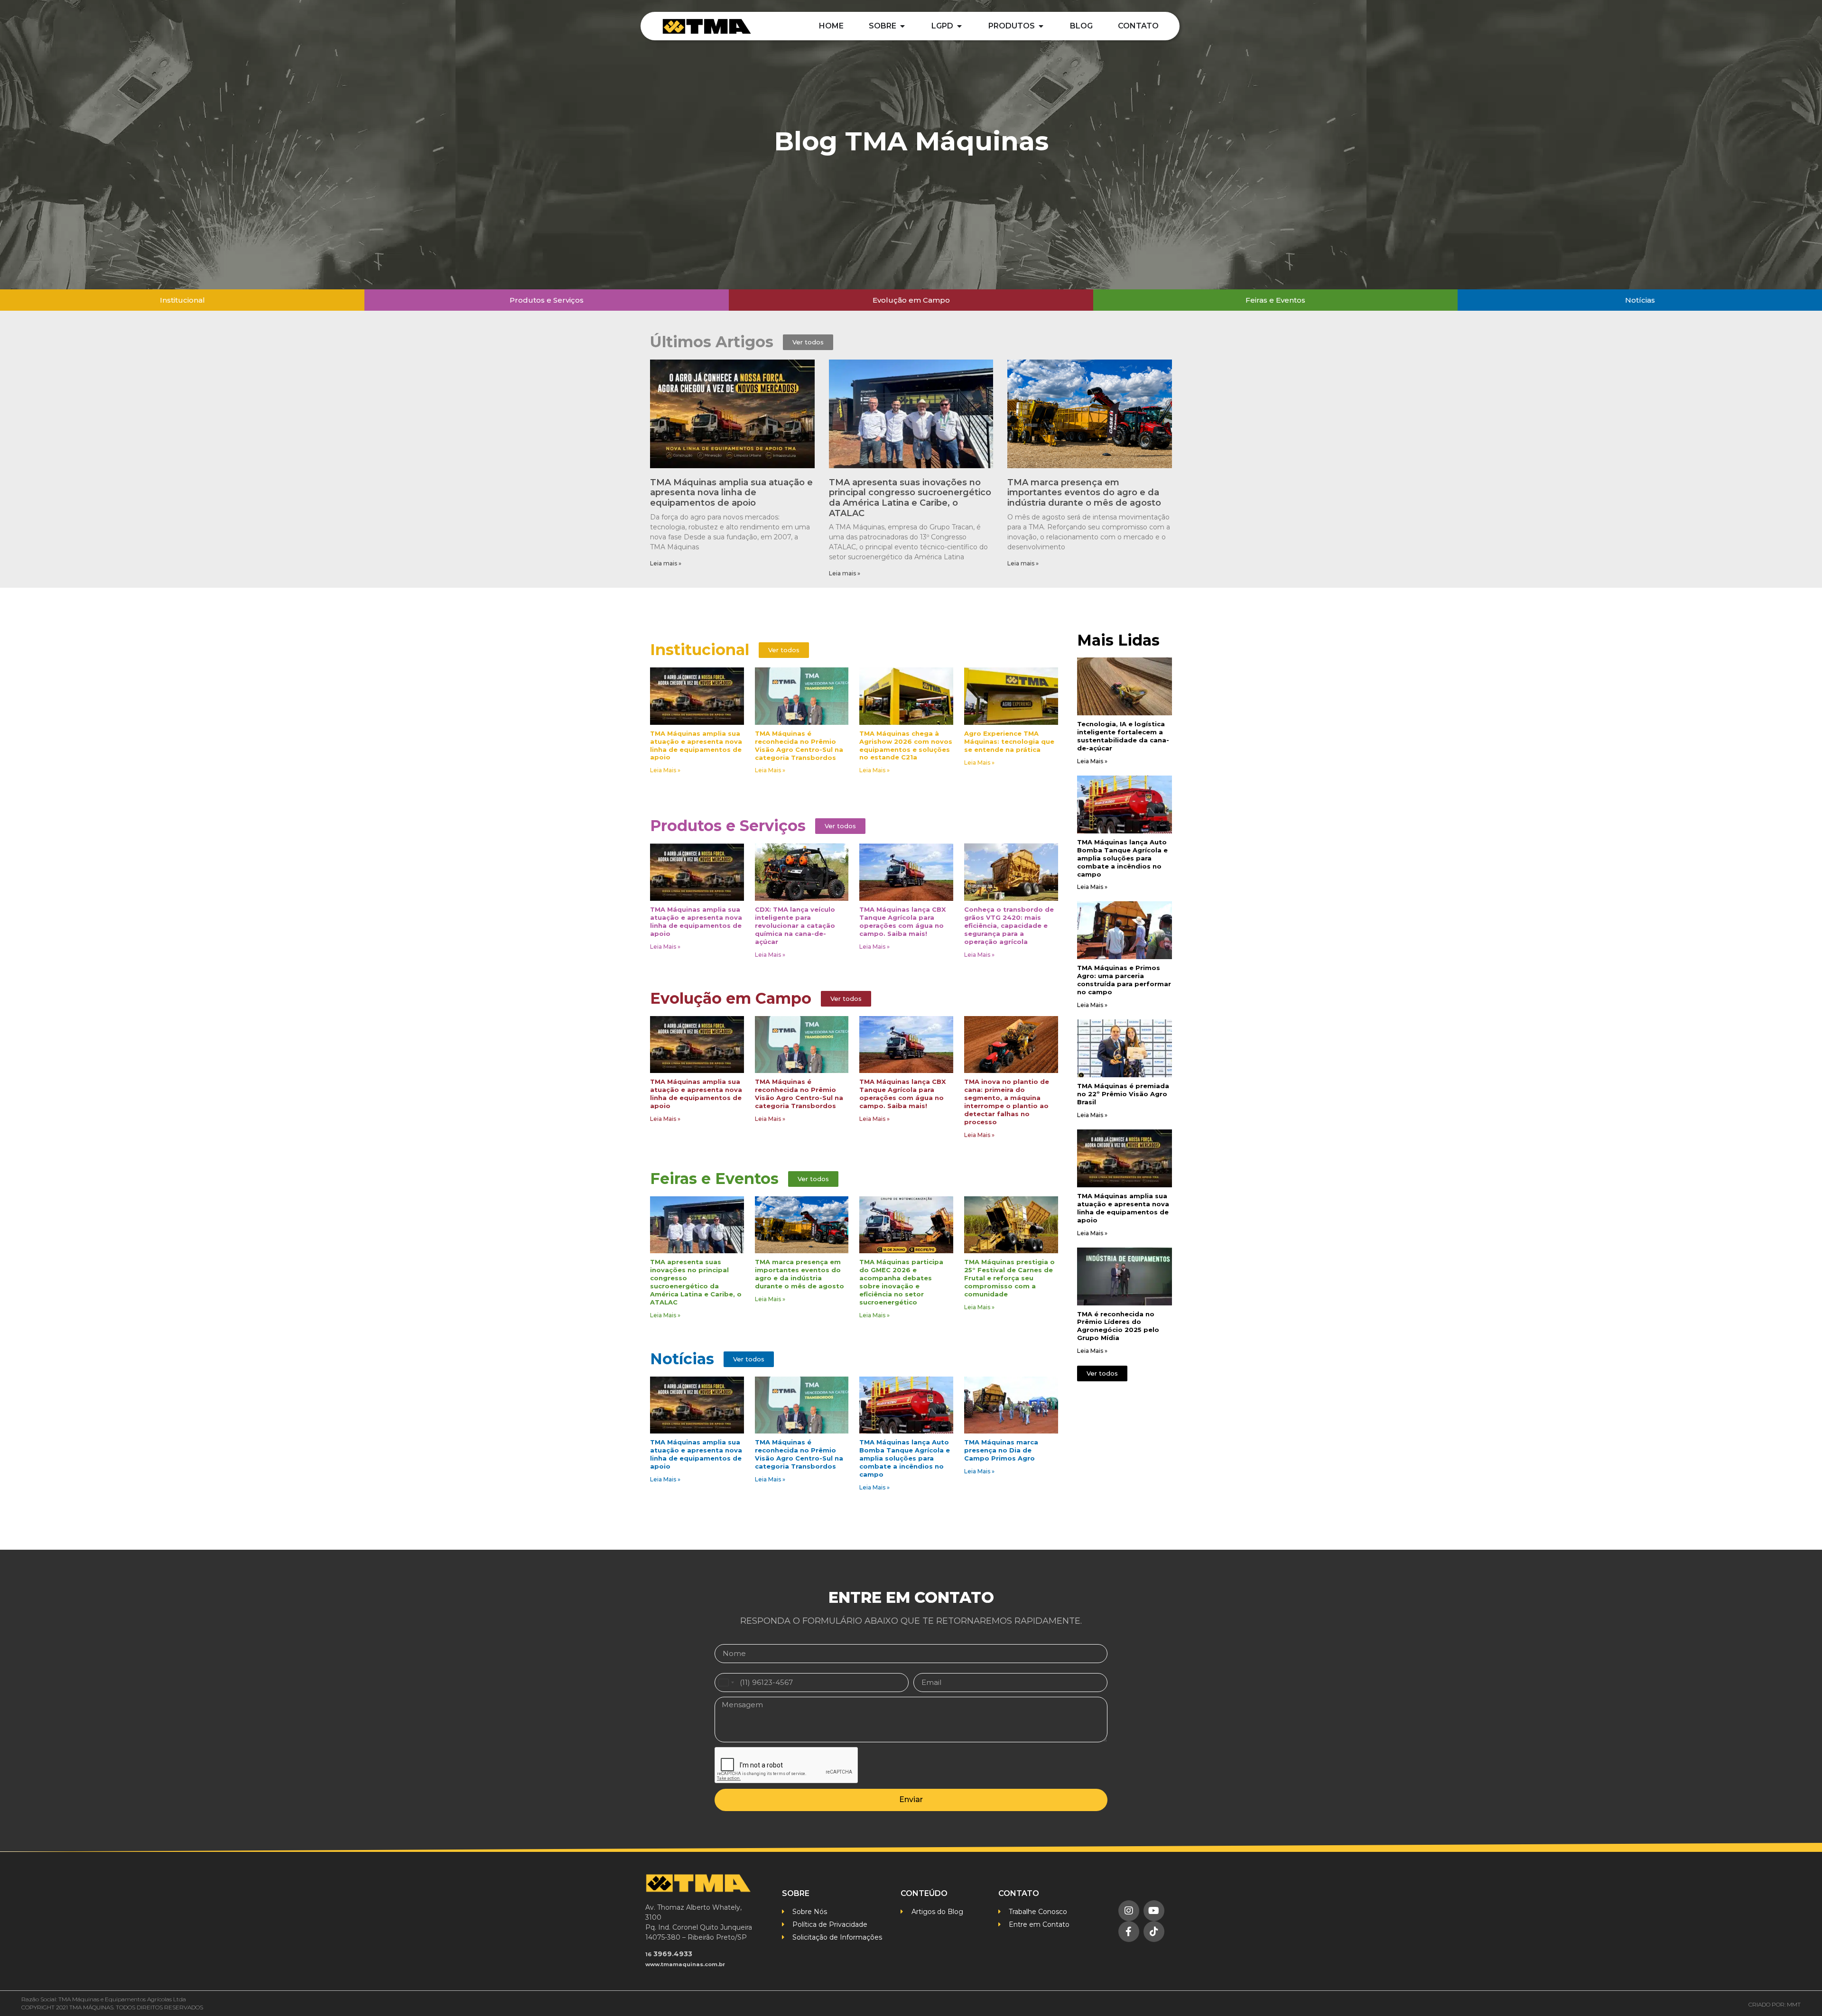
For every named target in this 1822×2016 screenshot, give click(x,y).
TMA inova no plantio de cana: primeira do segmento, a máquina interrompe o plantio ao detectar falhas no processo (1007, 1102)
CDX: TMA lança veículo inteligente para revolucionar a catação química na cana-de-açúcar (795, 925)
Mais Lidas (1118, 640)
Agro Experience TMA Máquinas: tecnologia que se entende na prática (1009, 741)
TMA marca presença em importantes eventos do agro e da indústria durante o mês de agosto (1084, 493)
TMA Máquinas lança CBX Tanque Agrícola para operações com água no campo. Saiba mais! (902, 921)
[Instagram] (1129, 1911)
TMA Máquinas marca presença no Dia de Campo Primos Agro (1001, 1450)
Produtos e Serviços (728, 826)
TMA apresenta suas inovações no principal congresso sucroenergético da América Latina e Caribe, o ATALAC (910, 498)
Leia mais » (666, 563)
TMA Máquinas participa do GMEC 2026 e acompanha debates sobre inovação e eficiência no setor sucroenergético (901, 1282)
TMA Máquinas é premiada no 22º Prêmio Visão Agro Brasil (1123, 1094)
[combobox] (726, 1683)
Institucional (700, 650)
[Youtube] (1154, 1911)
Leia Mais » (665, 770)
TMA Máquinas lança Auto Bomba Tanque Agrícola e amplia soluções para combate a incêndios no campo (905, 1458)
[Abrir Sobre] (902, 26)
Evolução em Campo (731, 998)
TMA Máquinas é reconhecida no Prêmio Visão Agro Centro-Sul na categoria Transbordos (799, 745)
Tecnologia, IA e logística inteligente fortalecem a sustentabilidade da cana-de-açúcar (1123, 736)
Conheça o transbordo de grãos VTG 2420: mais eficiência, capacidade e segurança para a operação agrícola (1009, 925)
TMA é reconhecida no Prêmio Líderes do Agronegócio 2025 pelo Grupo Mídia (1118, 1326)
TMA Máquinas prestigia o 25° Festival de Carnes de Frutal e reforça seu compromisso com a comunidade (1009, 1278)
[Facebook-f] (1129, 1932)
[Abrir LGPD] (959, 26)
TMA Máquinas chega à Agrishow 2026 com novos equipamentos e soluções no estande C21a (906, 745)
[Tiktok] (1154, 1932)
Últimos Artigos (712, 342)
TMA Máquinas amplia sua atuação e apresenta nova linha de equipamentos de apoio (731, 493)
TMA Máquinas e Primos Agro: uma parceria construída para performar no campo (1124, 980)
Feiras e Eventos (714, 1179)
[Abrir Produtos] (1041, 26)
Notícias (682, 1359)
